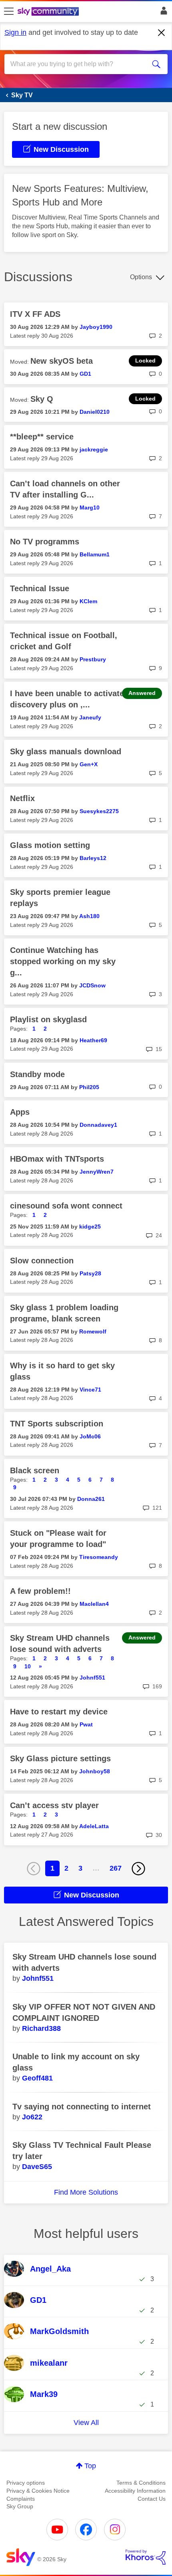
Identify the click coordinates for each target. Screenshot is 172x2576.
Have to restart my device (59, 1712)
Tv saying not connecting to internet (82, 2107)
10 (28, 1666)
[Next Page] (138, 1869)
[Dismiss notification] (162, 33)
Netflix (22, 798)
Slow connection (42, 1261)
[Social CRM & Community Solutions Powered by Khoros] (146, 2557)
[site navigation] (9, 12)
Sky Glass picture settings (60, 1758)
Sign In (162, 13)
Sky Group (20, 2506)
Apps (20, 1112)
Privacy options (26, 2483)
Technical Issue (40, 588)
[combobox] (78, 64)
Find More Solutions (86, 2192)
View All (86, 2423)
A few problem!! (40, 1591)
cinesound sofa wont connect (66, 1206)
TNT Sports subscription (57, 1424)
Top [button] (90, 2466)
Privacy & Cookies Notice (38, 2491)
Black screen (35, 1470)
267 (116, 1868)
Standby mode (37, 1074)
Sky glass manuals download (66, 751)
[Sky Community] (49, 12)
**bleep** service (42, 437)
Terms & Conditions (141, 2483)
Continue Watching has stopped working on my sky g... (63, 961)
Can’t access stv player (54, 1805)
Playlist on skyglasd (48, 1019)
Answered (142, 693)
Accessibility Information (135, 2491)
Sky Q (42, 399)
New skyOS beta (62, 361)
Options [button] (141, 277)
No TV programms (45, 542)
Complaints (21, 2499)
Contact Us (152, 2499)
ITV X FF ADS (35, 314)
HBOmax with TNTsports (57, 1159)
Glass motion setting (50, 845)
